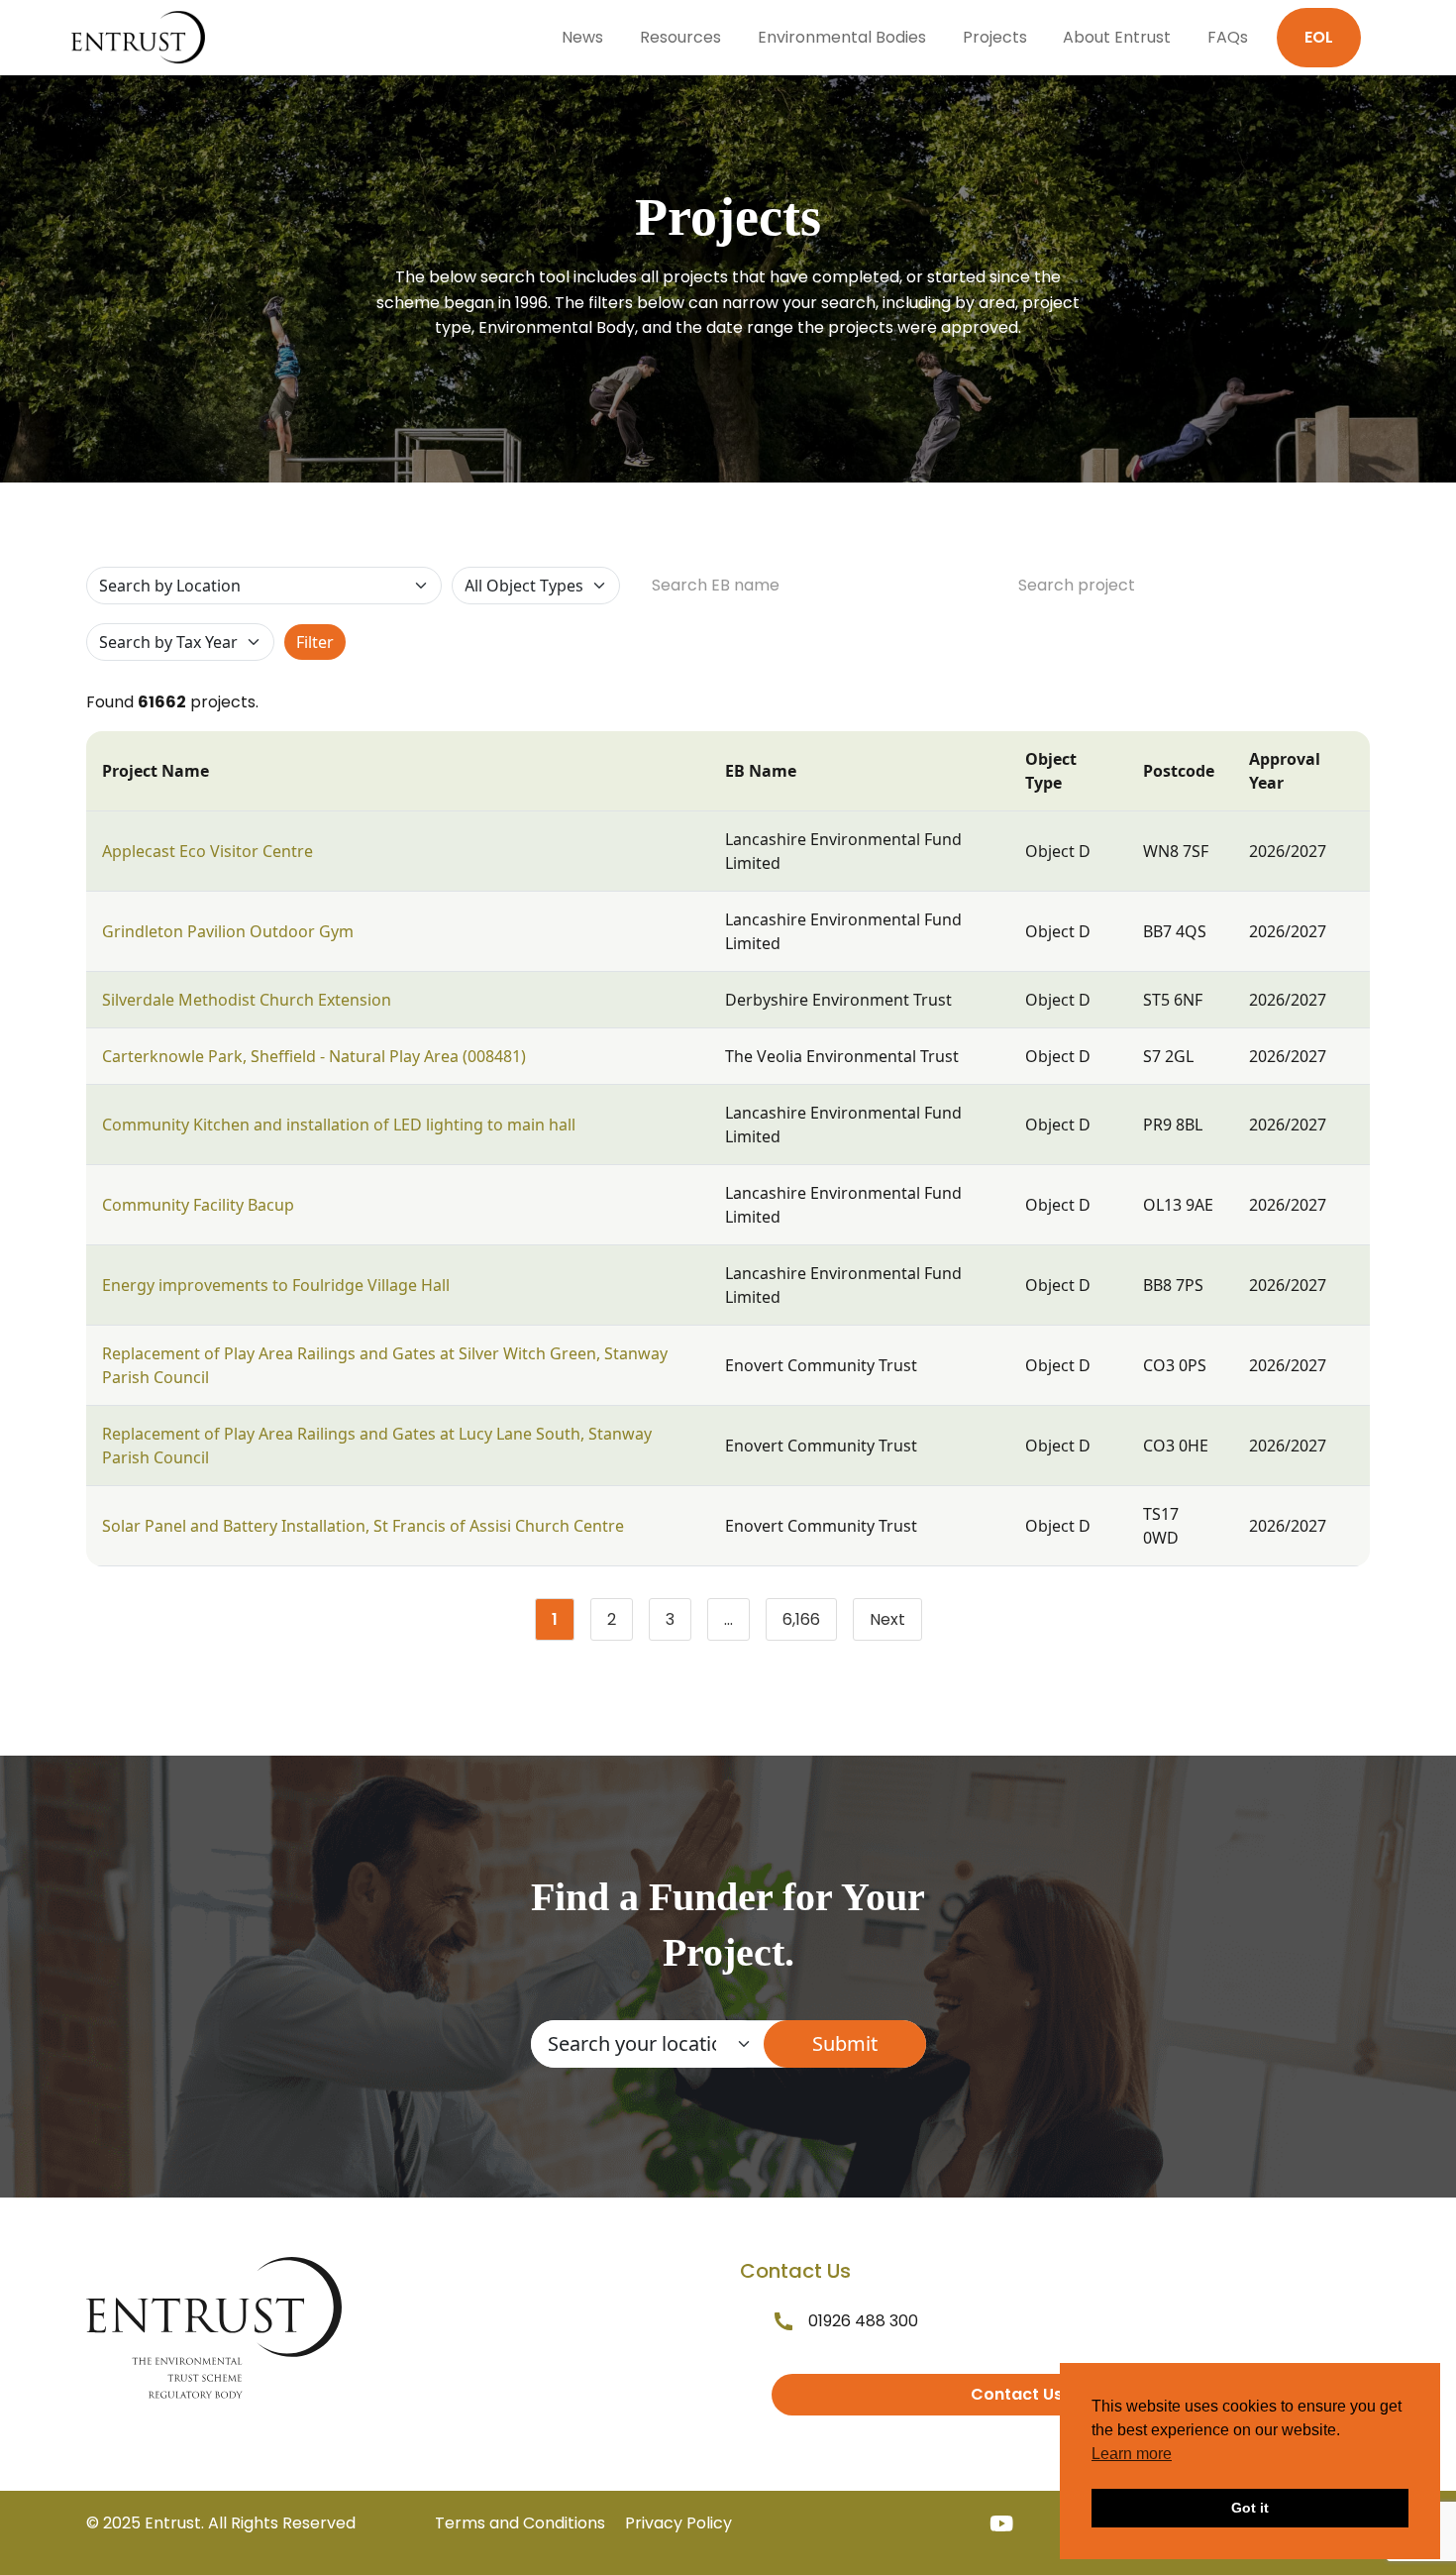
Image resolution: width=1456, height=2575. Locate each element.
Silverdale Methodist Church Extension (247, 1000)
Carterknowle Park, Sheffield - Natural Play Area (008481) (314, 1056)
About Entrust (1117, 37)
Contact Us (1017, 2394)
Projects (995, 37)
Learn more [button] (1132, 2454)
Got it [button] (1250, 2508)
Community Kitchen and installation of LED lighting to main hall (339, 1125)
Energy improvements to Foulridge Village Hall (276, 1285)
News (582, 37)
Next (887, 1619)
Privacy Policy (678, 2523)
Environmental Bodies (842, 37)
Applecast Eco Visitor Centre (208, 851)
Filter (315, 642)
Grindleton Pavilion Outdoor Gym (228, 931)
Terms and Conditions (520, 2523)
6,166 (810, 1624)
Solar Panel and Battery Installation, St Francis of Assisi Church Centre (363, 1526)
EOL (1319, 37)
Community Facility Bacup (198, 1205)
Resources (680, 37)
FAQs (1228, 37)
